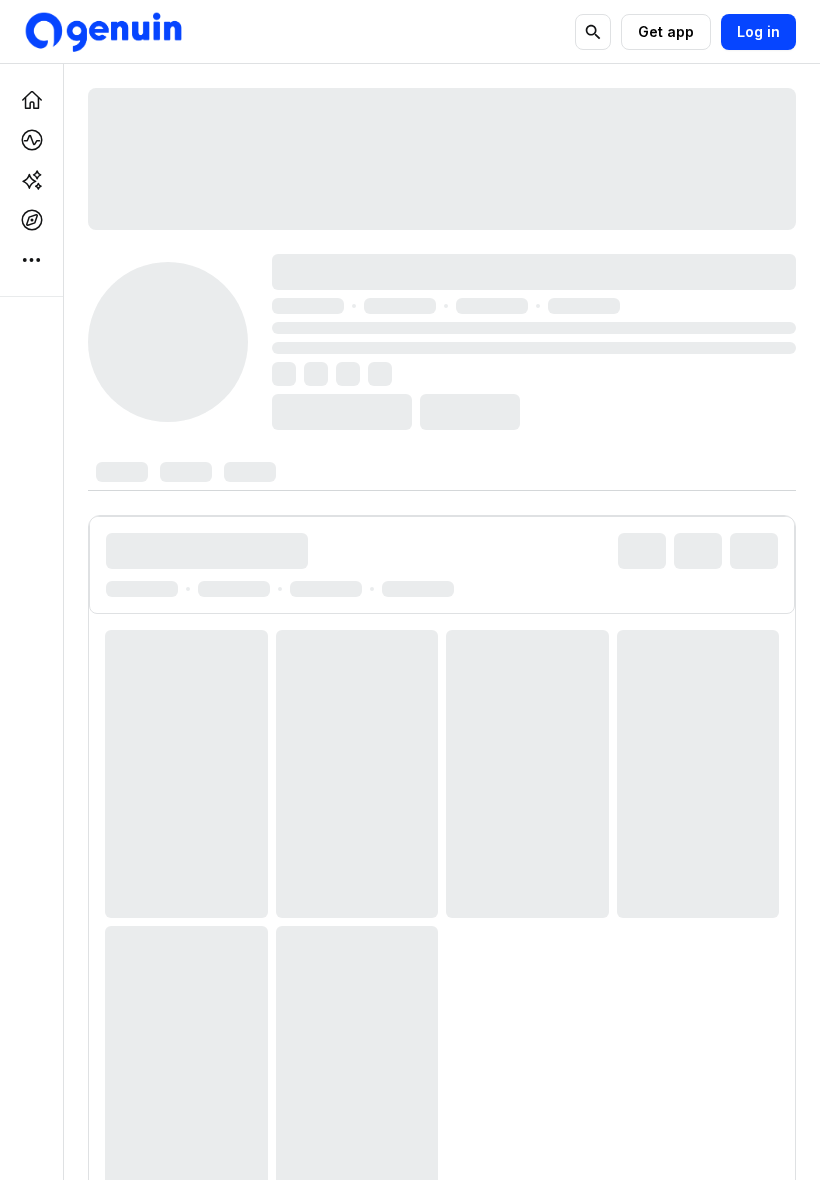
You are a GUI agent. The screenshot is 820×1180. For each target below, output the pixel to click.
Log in (758, 31)
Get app (666, 31)
